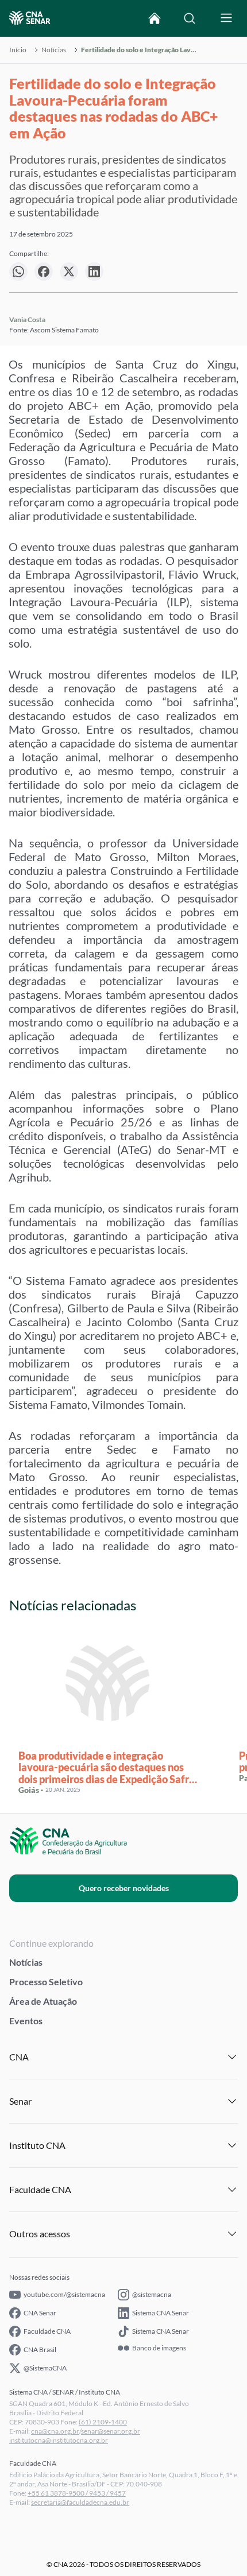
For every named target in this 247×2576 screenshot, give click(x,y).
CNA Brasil (40, 2350)
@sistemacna (152, 2294)
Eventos (26, 2021)
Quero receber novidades (124, 1888)
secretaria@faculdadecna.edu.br (80, 2502)
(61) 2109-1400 (103, 2422)
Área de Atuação (43, 2001)
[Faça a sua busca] (190, 18)
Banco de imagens (159, 2348)
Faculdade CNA (47, 2331)
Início (18, 50)
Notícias (54, 50)
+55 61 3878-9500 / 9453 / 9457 (77, 2493)
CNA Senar (40, 2313)
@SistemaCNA (45, 2368)
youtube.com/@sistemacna (64, 2294)
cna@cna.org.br (55, 2431)
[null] (18, 272)
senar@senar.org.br (111, 2431)
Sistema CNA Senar (161, 2313)
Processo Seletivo (46, 1982)
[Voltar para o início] (155, 18)
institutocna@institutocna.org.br (59, 2440)
